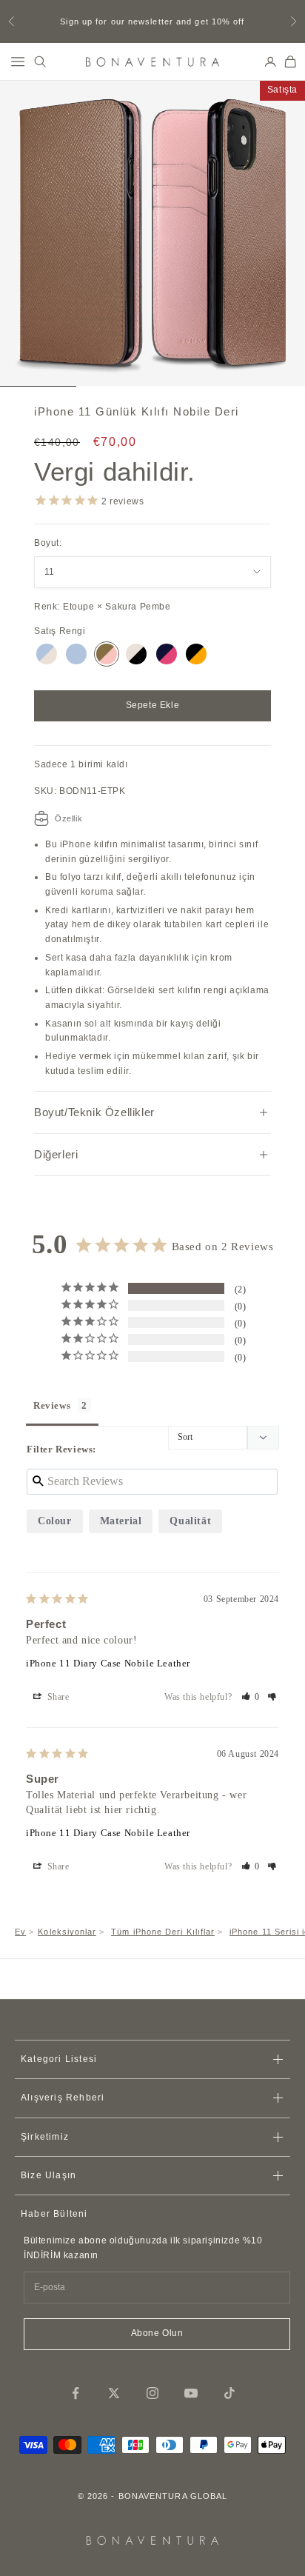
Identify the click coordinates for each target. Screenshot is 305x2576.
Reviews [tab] (52, 1405)
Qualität (190, 1521)
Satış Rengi (60, 631)
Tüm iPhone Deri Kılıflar (163, 1932)
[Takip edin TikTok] (229, 2393)
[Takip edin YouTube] (191, 2393)
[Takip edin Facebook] (76, 2393)
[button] (251, 1697)
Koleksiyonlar (67, 1932)
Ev (20, 1932)
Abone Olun (157, 2333)
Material (121, 1521)
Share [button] (57, 1697)
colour (55, 1521)
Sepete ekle (153, 705)
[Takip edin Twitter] (114, 2393)
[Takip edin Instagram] (152, 2393)
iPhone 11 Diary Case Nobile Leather (108, 1663)
